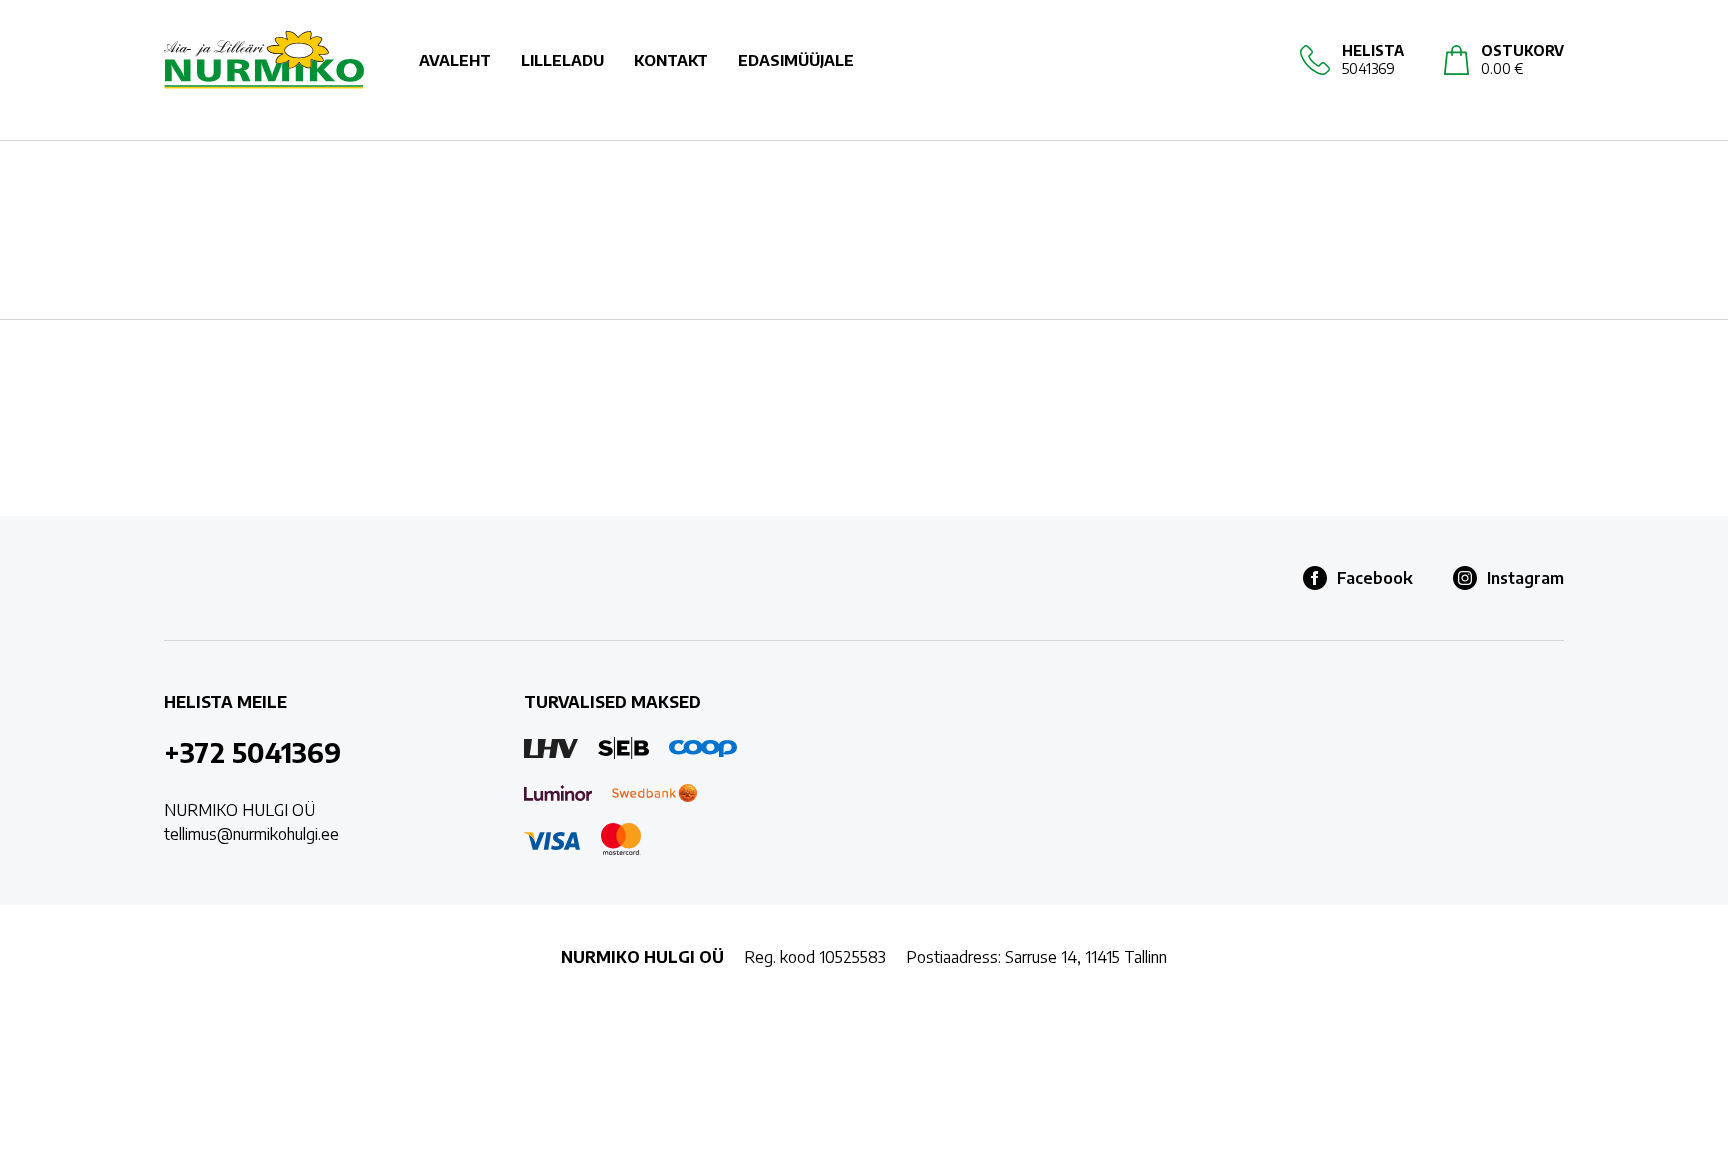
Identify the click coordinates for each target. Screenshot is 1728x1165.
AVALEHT (455, 60)
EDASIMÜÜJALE (796, 60)
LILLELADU (562, 60)
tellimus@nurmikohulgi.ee (251, 834)
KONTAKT (671, 60)
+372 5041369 (252, 752)
